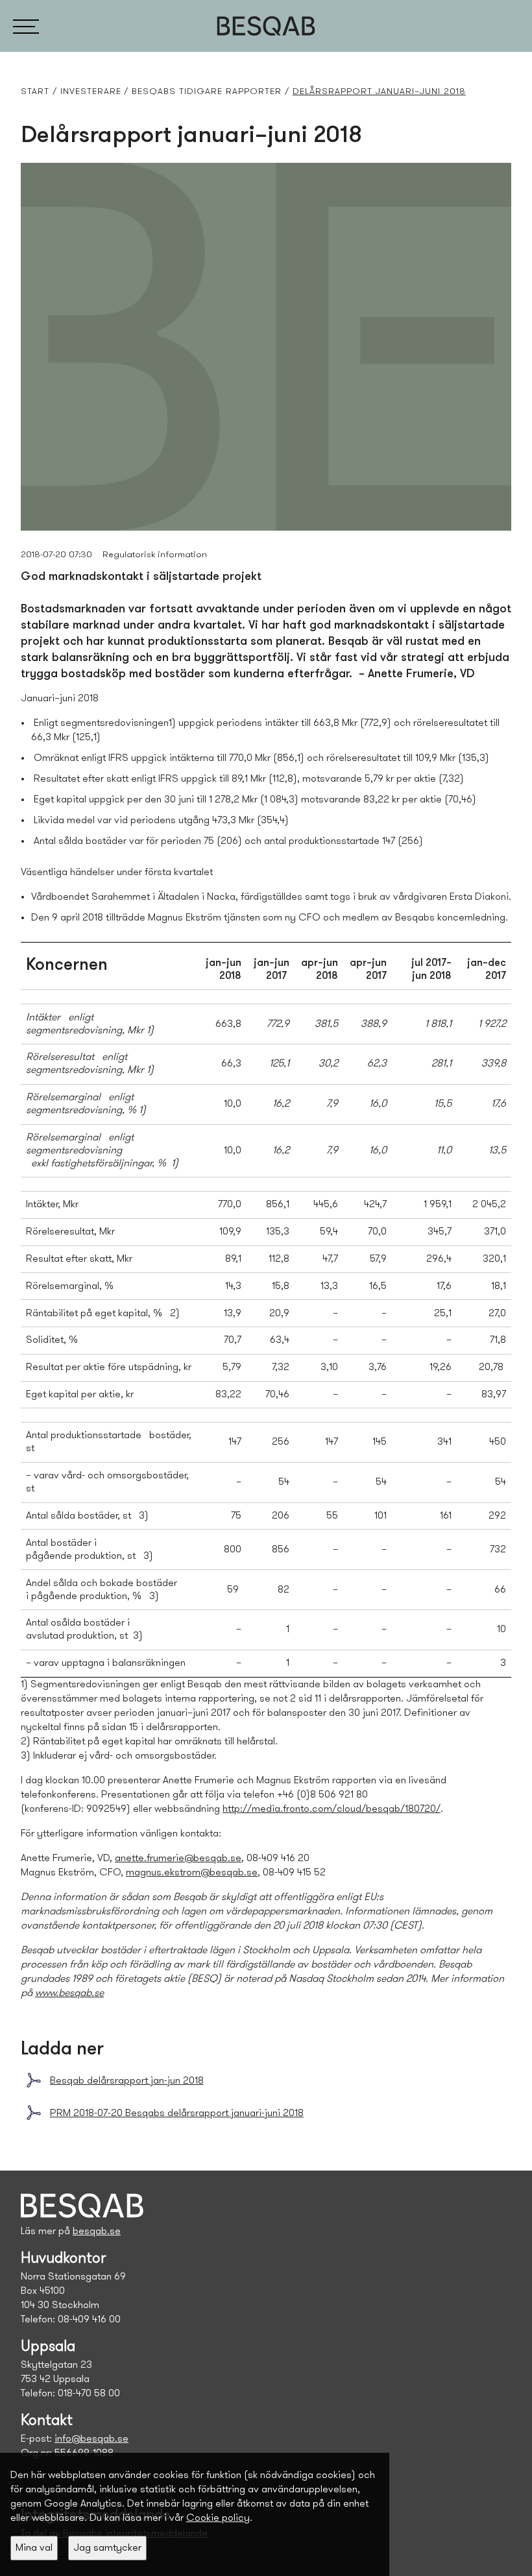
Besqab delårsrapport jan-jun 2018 (127, 2081)
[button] (26, 26)
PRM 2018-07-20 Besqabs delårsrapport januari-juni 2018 (177, 2113)
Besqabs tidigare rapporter (207, 92)
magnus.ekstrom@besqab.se (192, 1873)
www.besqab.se (69, 1993)
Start (35, 92)
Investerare (91, 92)
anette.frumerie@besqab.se (178, 1859)
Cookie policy (218, 2518)
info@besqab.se (91, 2439)
